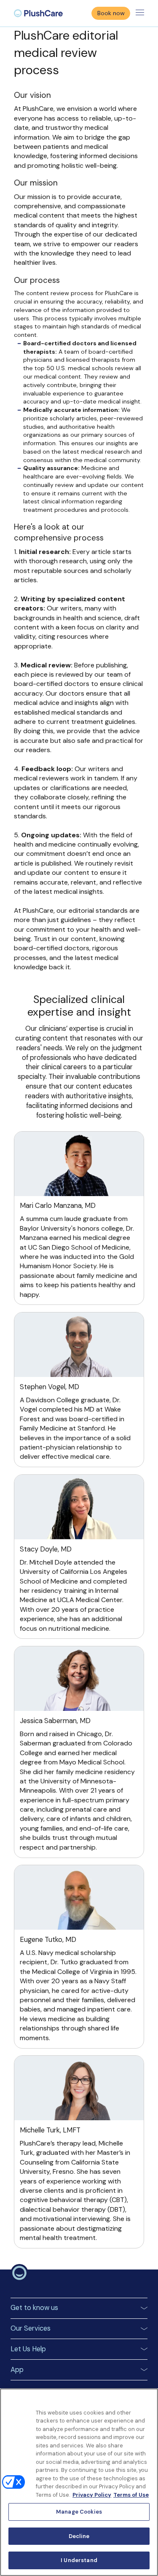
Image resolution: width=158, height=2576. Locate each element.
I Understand (79, 2560)
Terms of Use (131, 2495)
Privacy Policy (92, 2495)
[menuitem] (38, 13)
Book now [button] (111, 13)
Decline (79, 2536)
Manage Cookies (79, 2512)
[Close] (148, 2400)
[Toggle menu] (140, 13)
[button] (79, 2308)
